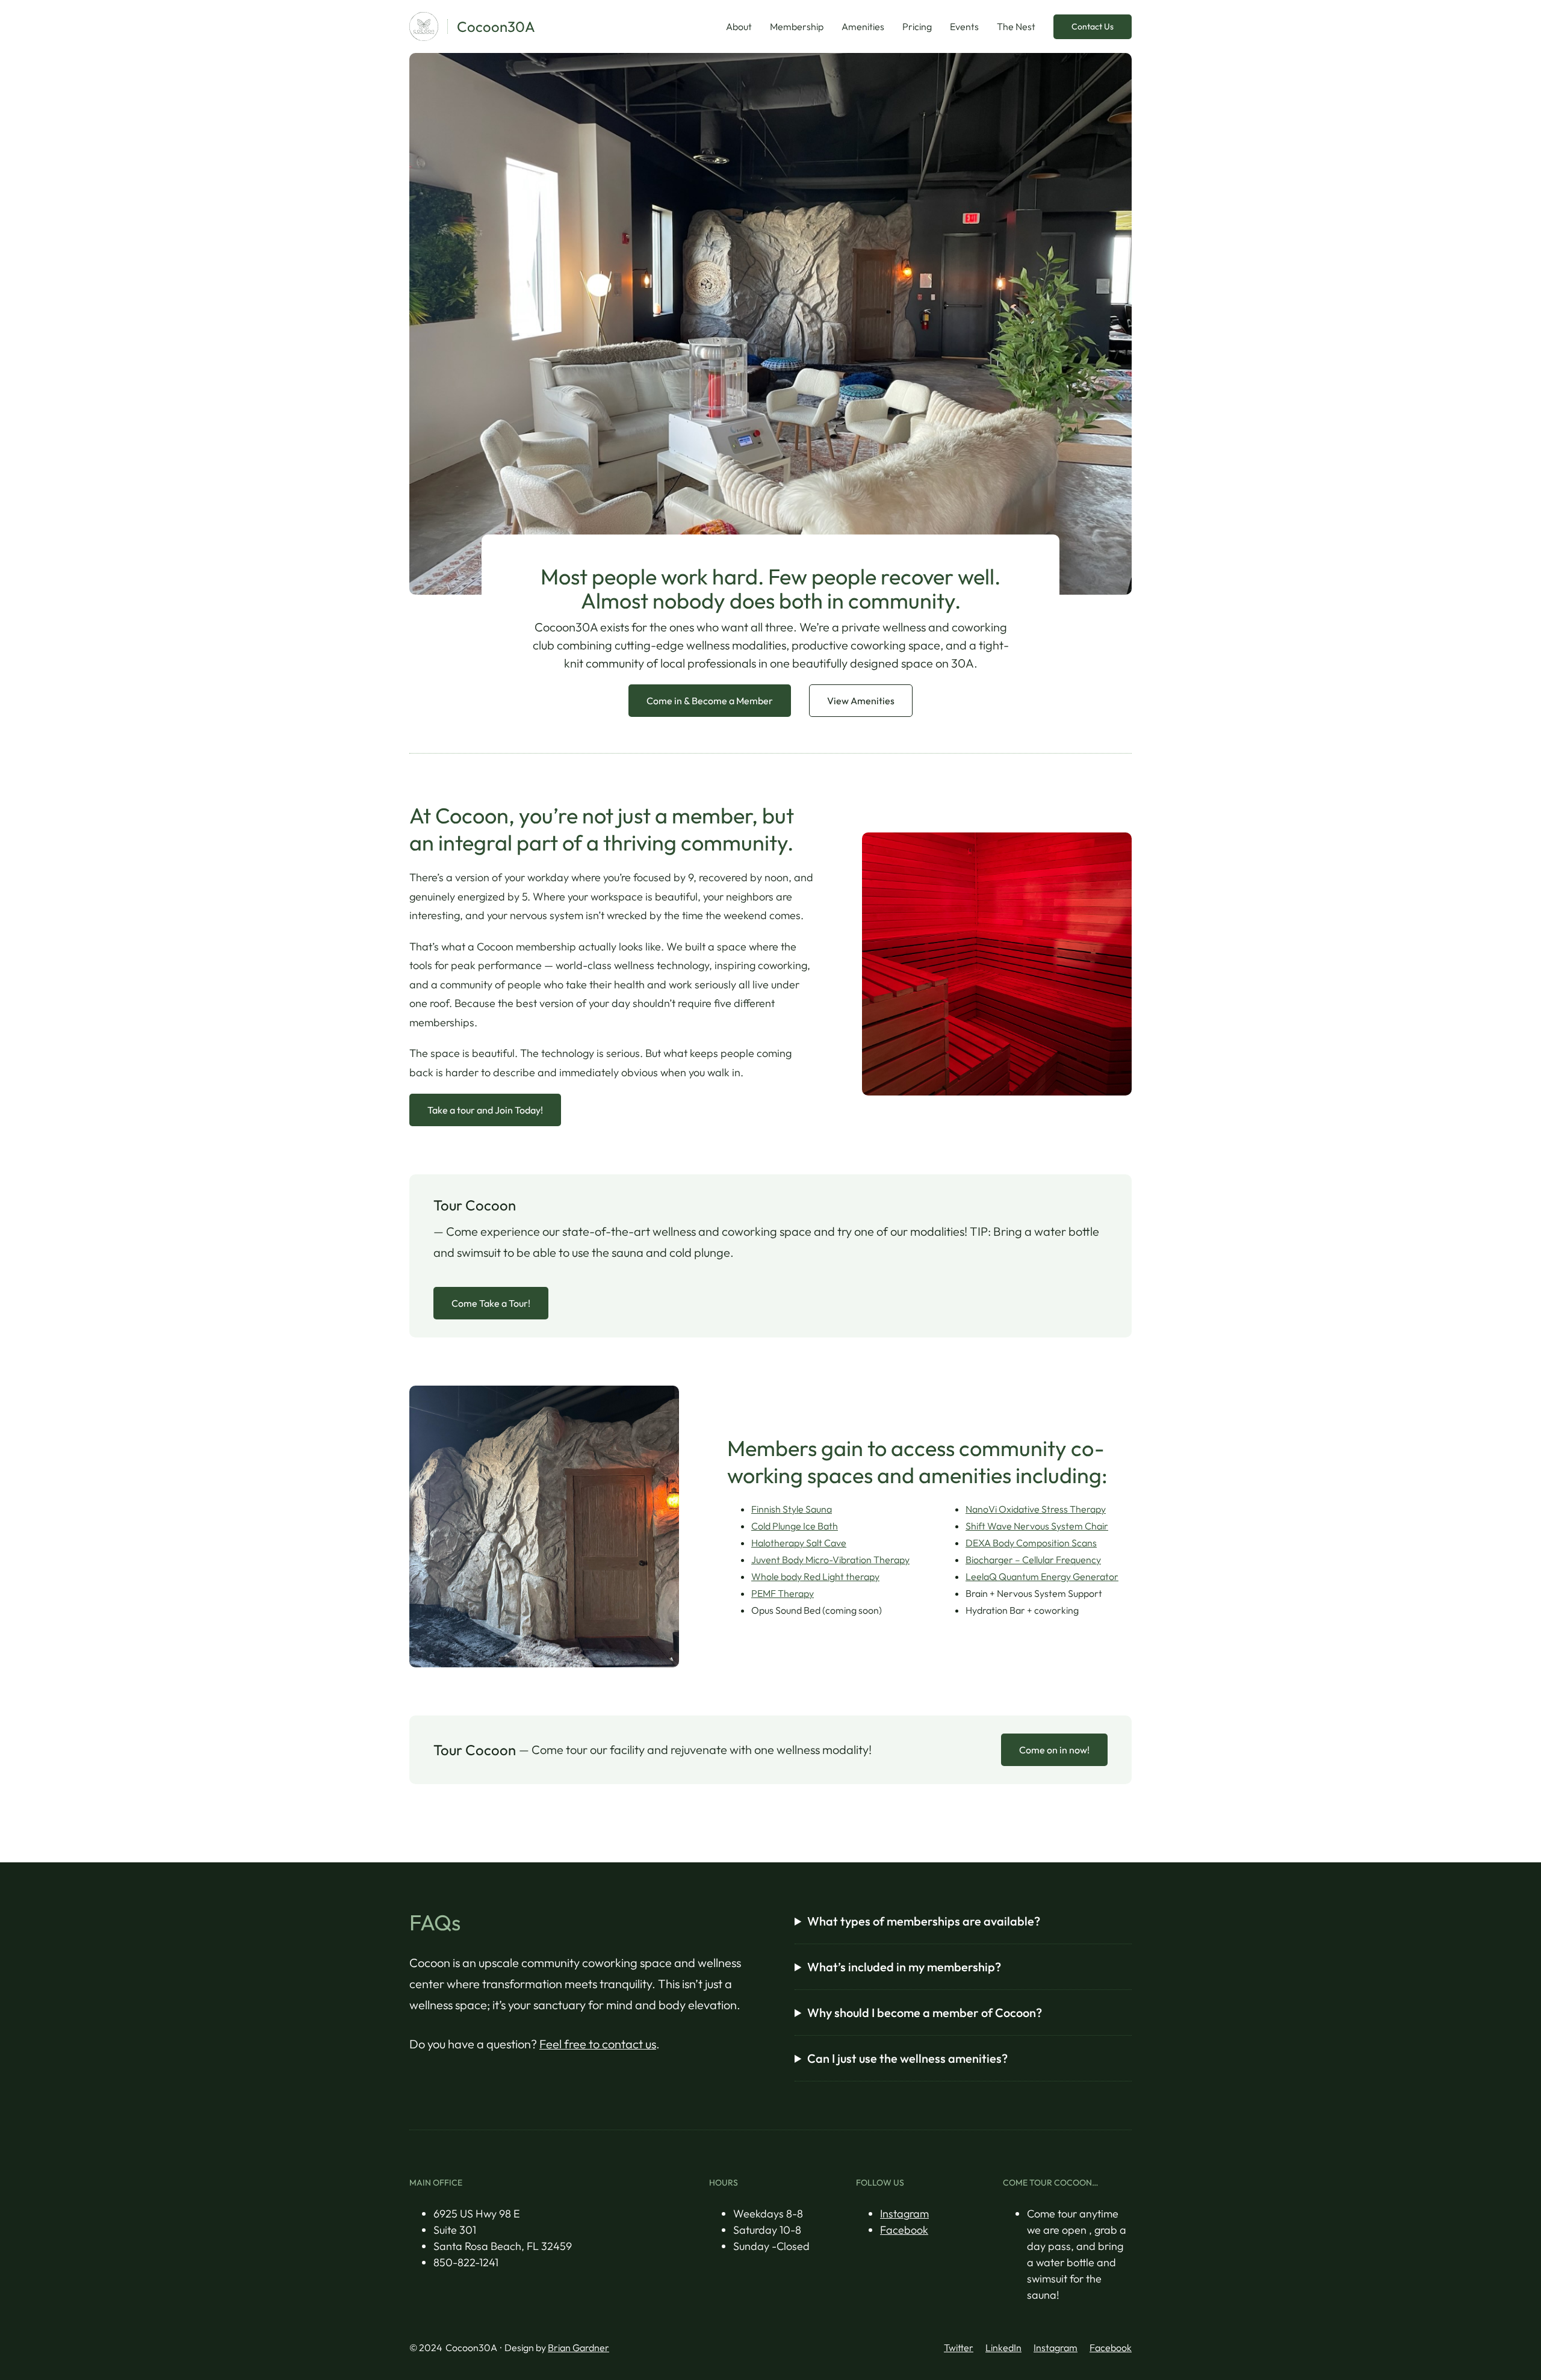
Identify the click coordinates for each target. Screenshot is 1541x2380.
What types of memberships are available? (924, 1921)
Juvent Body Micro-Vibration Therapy (830, 1560)
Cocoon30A (496, 26)
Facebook (904, 2230)
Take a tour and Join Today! (485, 1110)
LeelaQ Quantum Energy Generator (1042, 1576)
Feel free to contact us (598, 2044)
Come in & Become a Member (710, 701)
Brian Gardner (578, 2347)
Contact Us (1093, 26)
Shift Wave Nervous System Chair (1037, 1526)
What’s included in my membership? (904, 1967)
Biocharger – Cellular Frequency (1033, 1560)
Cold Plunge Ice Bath (795, 1526)
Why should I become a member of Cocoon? (925, 2013)
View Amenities (861, 701)
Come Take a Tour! (491, 1303)
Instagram (904, 2214)
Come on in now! (1054, 1750)
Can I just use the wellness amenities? (907, 2058)
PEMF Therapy (783, 1593)
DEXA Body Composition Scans (1031, 1543)
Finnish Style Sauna (792, 1509)
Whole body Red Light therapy (815, 1576)
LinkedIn (1003, 2347)
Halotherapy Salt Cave (799, 1543)
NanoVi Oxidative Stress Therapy (1036, 1509)
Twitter (959, 2347)
